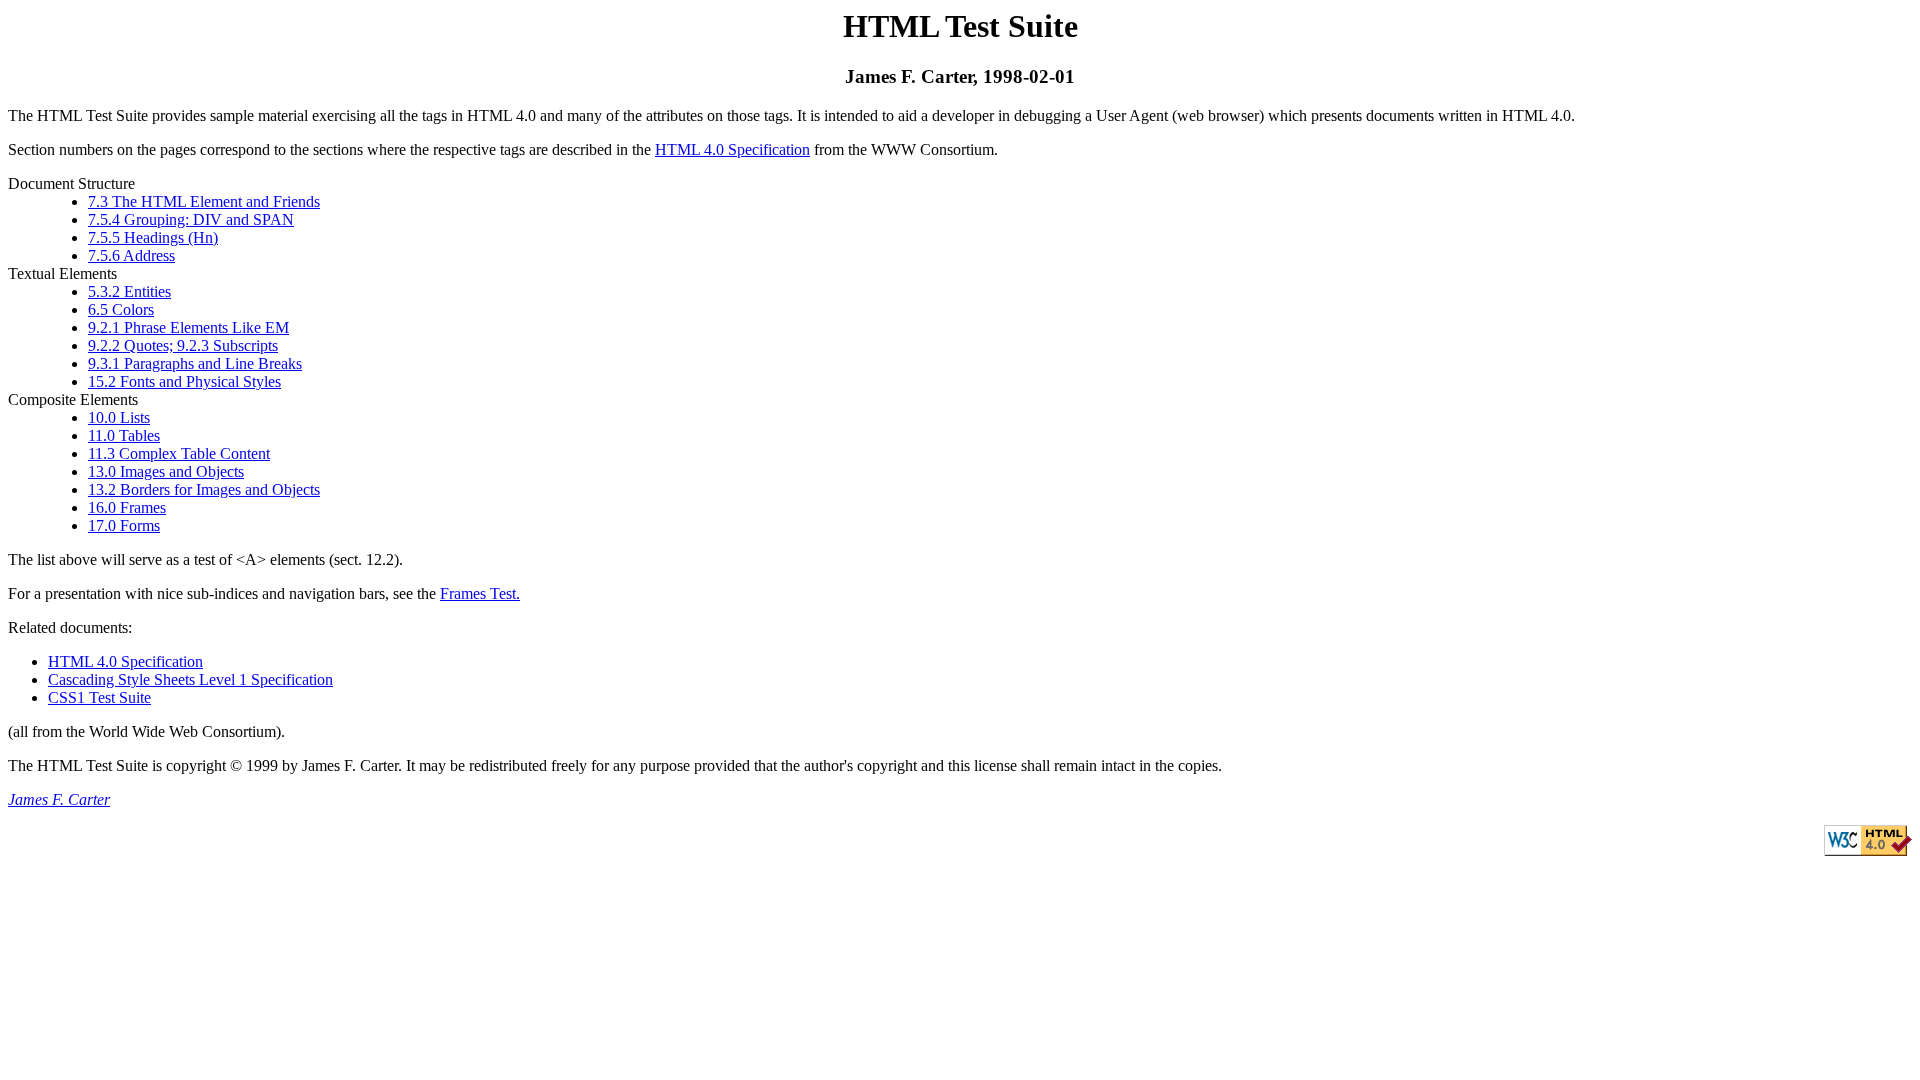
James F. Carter (59, 799)
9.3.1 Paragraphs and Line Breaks (195, 363)
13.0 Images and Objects (166, 471)
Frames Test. (480, 593)
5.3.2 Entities (129, 291)
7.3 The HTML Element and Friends (204, 201)
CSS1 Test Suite (99, 697)
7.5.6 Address (131, 255)
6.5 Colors (121, 309)
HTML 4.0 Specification (732, 149)
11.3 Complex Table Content (179, 453)
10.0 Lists (119, 417)
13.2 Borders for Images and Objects (204, 489)
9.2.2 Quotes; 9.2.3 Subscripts (183, 345)
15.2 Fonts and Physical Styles (184, 381)
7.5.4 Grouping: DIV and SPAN (191, 219)
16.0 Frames (127, 507)
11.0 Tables (124, 435)
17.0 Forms (124, 525)
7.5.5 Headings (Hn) (153, 237)
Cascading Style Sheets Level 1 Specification (190, 679)
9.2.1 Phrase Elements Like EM (188, 327)
